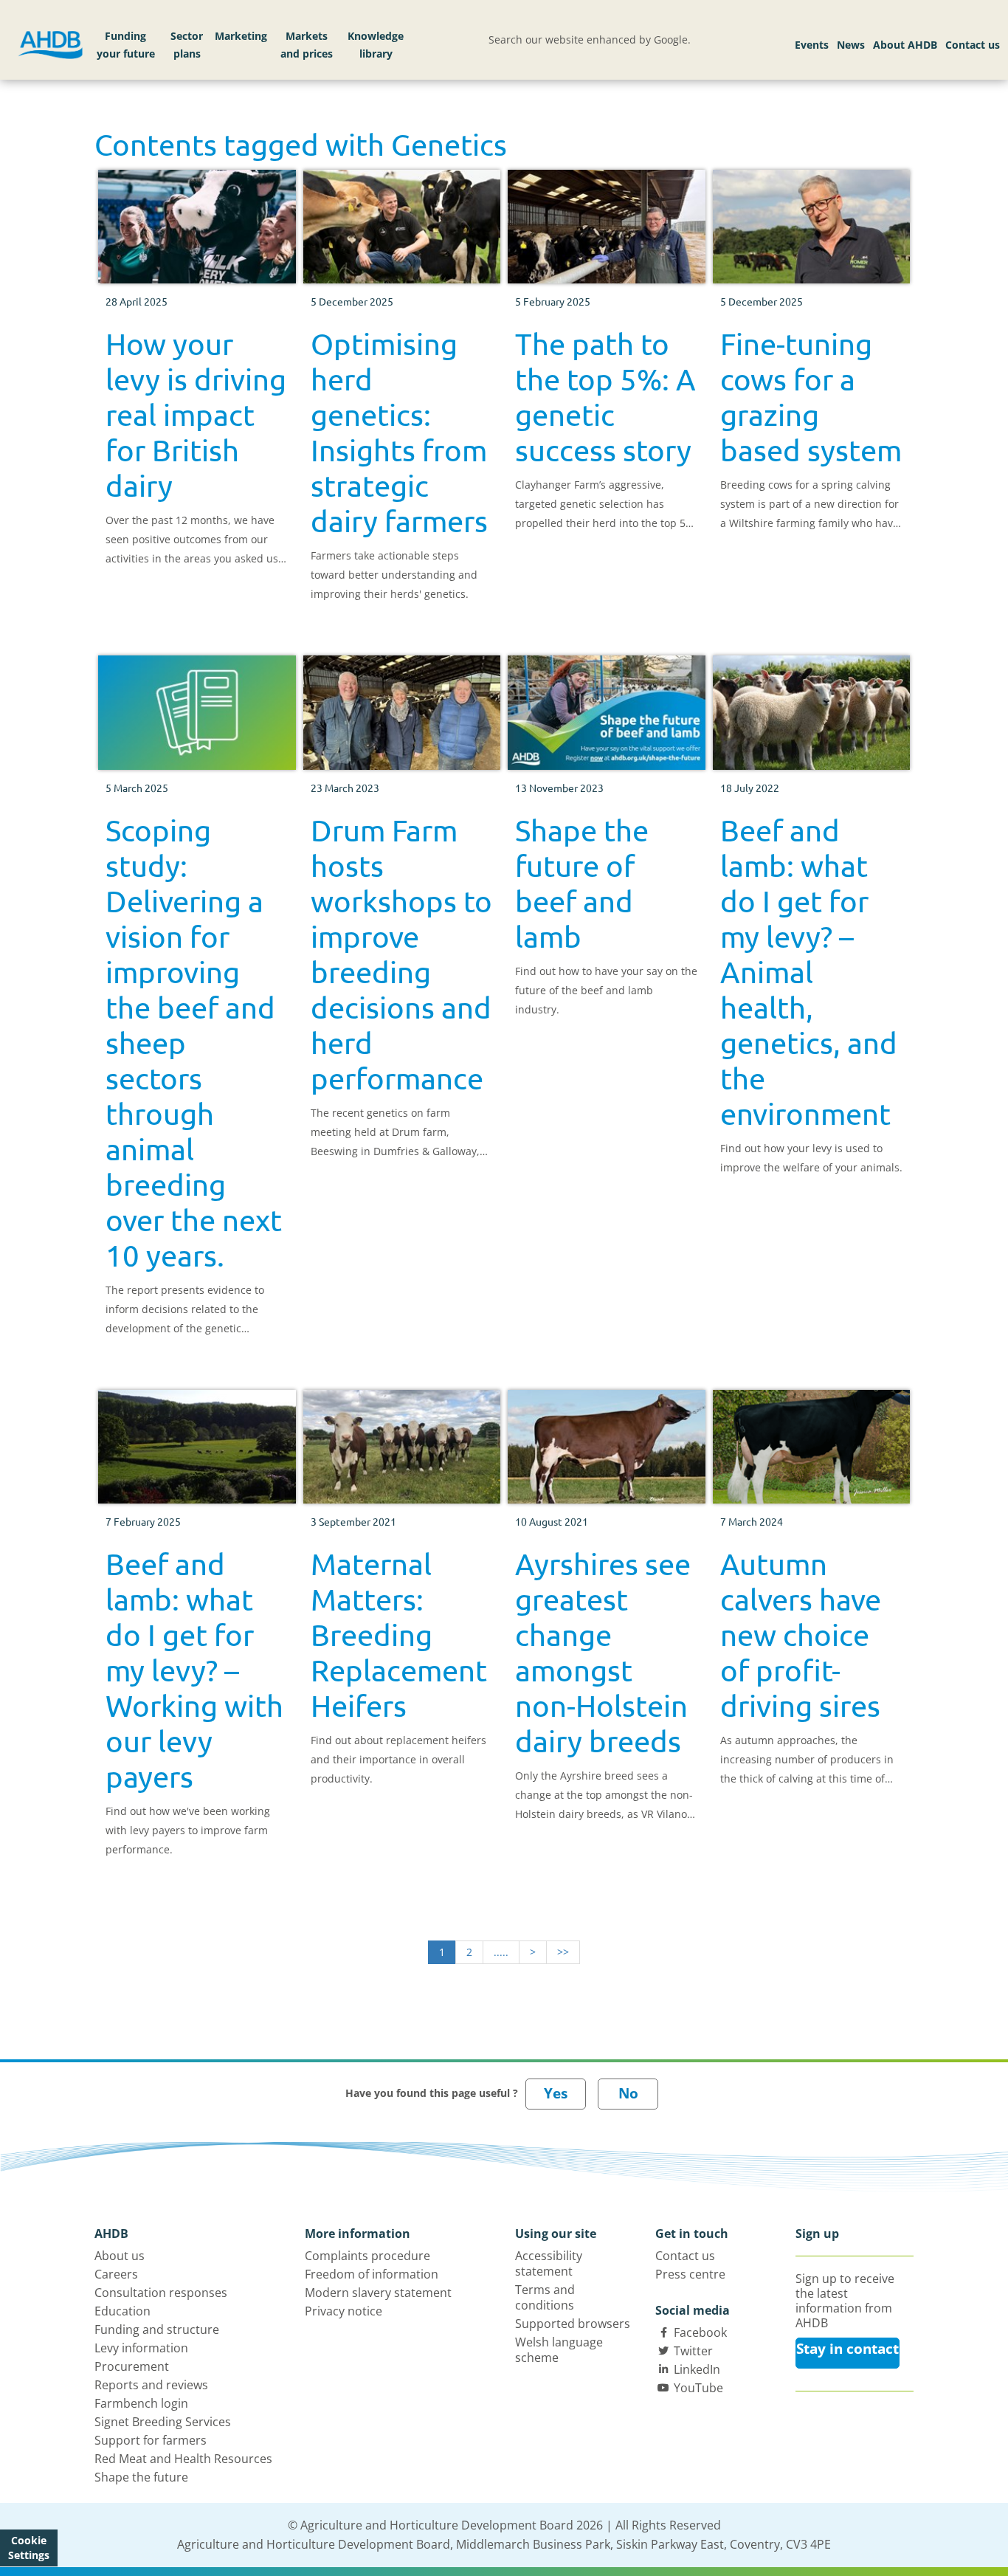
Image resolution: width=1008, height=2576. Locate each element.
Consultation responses (161, 2293)
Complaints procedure (367, 2256)
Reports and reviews (151, 2385)
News (851, 45)
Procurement (132, 2366)
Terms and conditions (545, 2297)
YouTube (698, 2388)
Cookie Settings (29, 2548)
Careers (116, 2274)
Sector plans (187, 45)
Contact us (973, 45)
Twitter (693, 2351)
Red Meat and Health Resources (183, 2459)
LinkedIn (697, 2369)
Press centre (690, 2274)
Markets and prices (307, 45)
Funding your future (126, 45)
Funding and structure (157, 2329)
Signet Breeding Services (163, 2422)
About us (120, 2256)
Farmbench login (141, 2403)
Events (812, 45)
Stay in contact (848, 2349)
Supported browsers (573, 2324)
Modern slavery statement (378, 2293)
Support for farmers (151, 2440)
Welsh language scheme (559, 2350)
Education (122, 2311)
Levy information (141, 2348)
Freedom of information (372, 2274)
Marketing (241, 36)
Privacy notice (344, 2311)
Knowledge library (376, 45)
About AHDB (905, 45)
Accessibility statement (549, 2263)
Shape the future (141, 2477)
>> (563, 1952)
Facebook (700, 2332)
